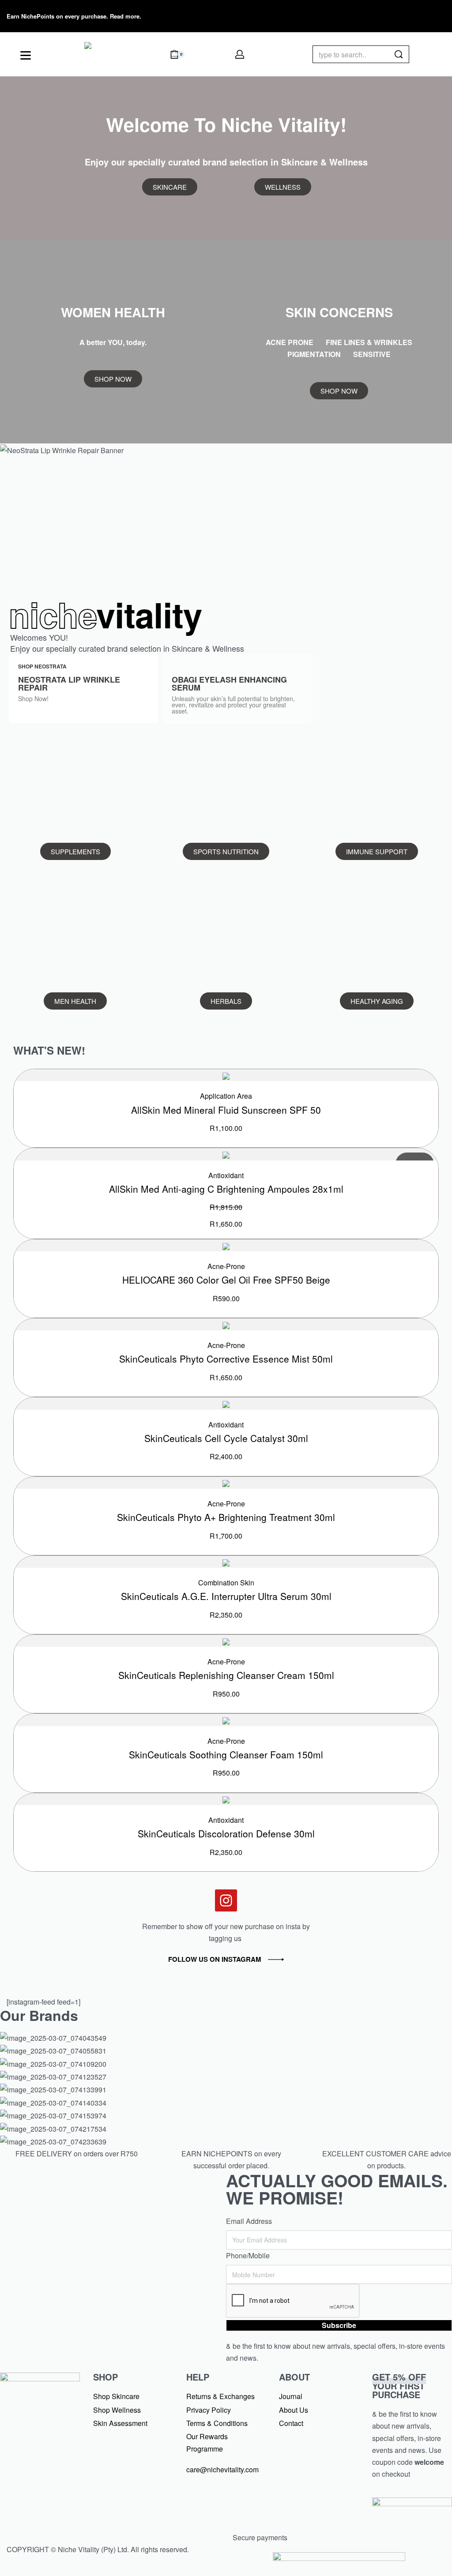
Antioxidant (226, 1175)
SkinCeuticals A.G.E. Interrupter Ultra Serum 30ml (226, 1596)
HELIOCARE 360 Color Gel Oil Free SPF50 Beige (226, 1280)
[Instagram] (382, 15)
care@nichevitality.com (222, 2469)
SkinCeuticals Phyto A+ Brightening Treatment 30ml (226, 1517)
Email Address (249, 2221)
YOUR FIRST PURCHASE (399, 2386)
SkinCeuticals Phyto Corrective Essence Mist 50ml (226, 1359)
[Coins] (434, 15)
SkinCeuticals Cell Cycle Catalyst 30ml (226, 1438)
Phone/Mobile (248, 2255)
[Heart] (408, 15)
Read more (125, 16)
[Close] (406, 55)
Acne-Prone (226, 1266)
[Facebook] (356, 15)
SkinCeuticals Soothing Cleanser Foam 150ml (226, 1754)
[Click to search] (399, 54)
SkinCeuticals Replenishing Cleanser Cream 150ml (226, 1675)
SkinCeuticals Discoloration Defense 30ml (226, 1833)
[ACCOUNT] (240, 54)
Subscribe (339, 2325)
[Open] (26, 55)
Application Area (226, 1096)
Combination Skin (226, 1583)
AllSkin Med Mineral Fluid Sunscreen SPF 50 (226, 1110)
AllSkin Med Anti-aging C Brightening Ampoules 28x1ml (226, 1189)
